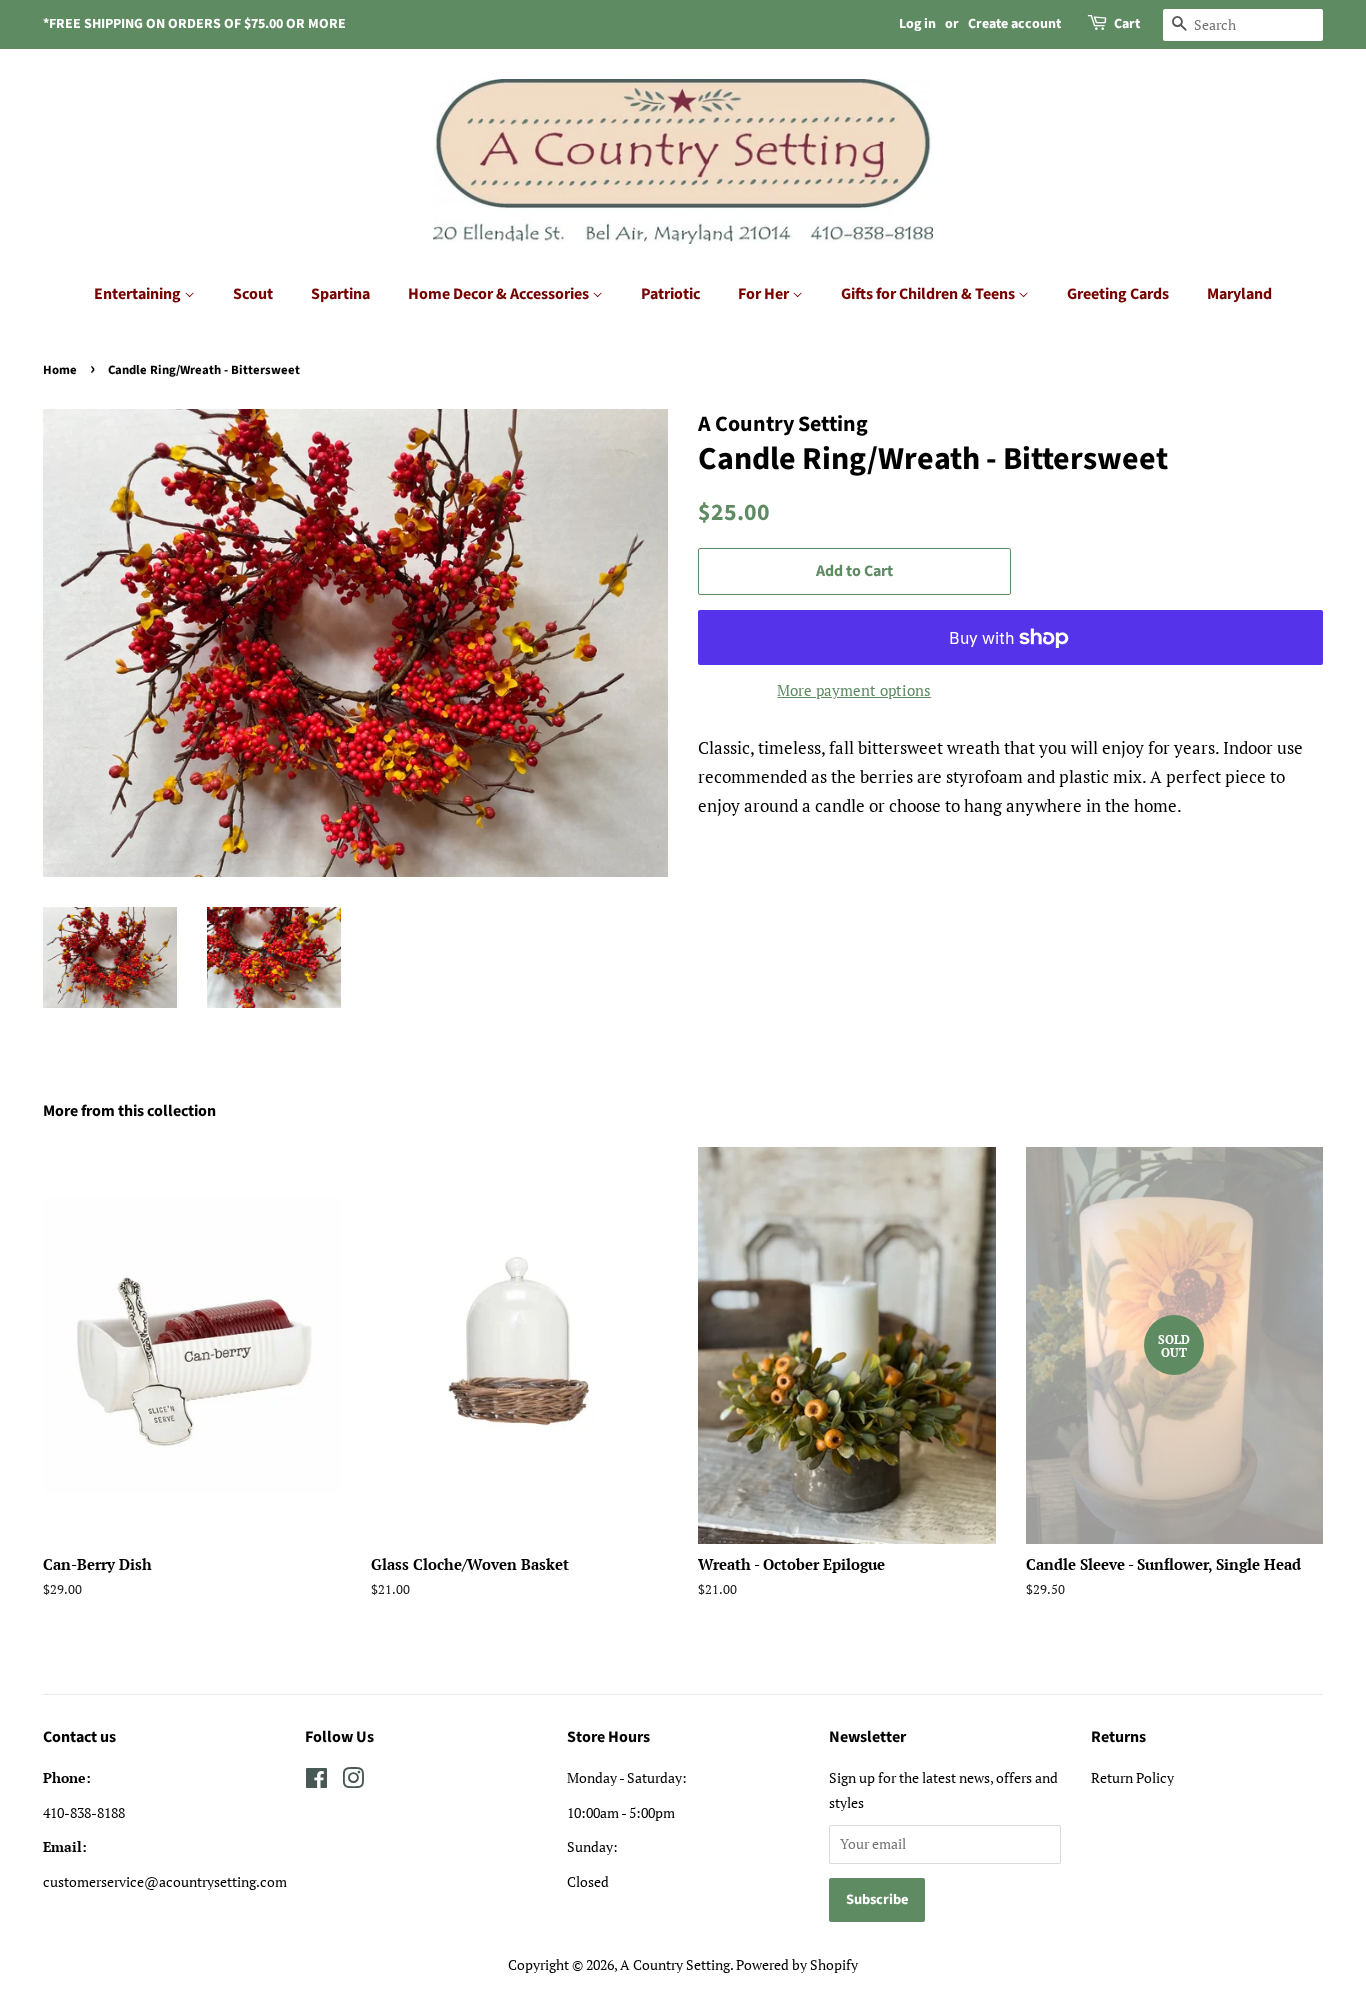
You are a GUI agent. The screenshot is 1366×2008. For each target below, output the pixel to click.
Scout (253, 294)
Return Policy (1132, 1777)
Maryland (1239, 294)
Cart (1127, 24)
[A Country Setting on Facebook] (316, 1781)
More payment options (854, 690)
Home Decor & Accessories (500, 294)
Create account (1014, 24)
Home (60, 370)
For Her (765, 294)
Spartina (340, 294)
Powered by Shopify (797, 1964)
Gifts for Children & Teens (929, 294)
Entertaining (139, 294)
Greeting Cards (1118, 294)
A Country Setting (675, 1964)
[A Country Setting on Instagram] (353, 1781)
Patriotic (670, 294)
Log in (917, 24)
